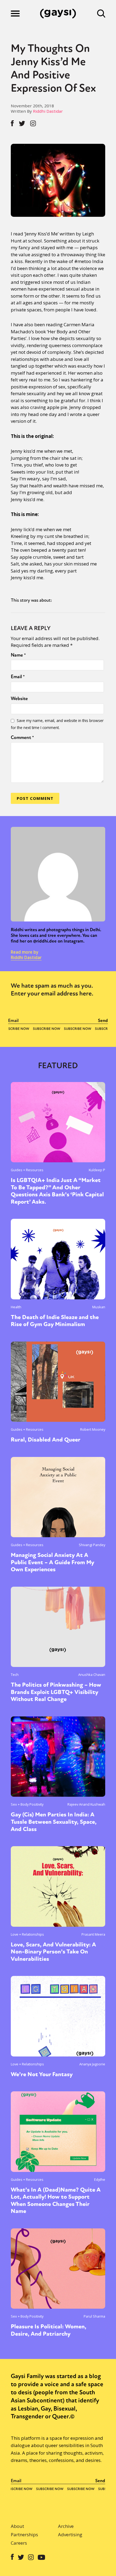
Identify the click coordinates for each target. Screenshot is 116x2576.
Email (18, 677)
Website (19, 698)
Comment (22, 737)
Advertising (70, 2535)
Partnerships (24, 2535)
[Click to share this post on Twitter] (22, 123)
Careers (19, 2543)
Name (18, 655)
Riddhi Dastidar (48, 111)
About (17, 2526)
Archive (66, 2526)
